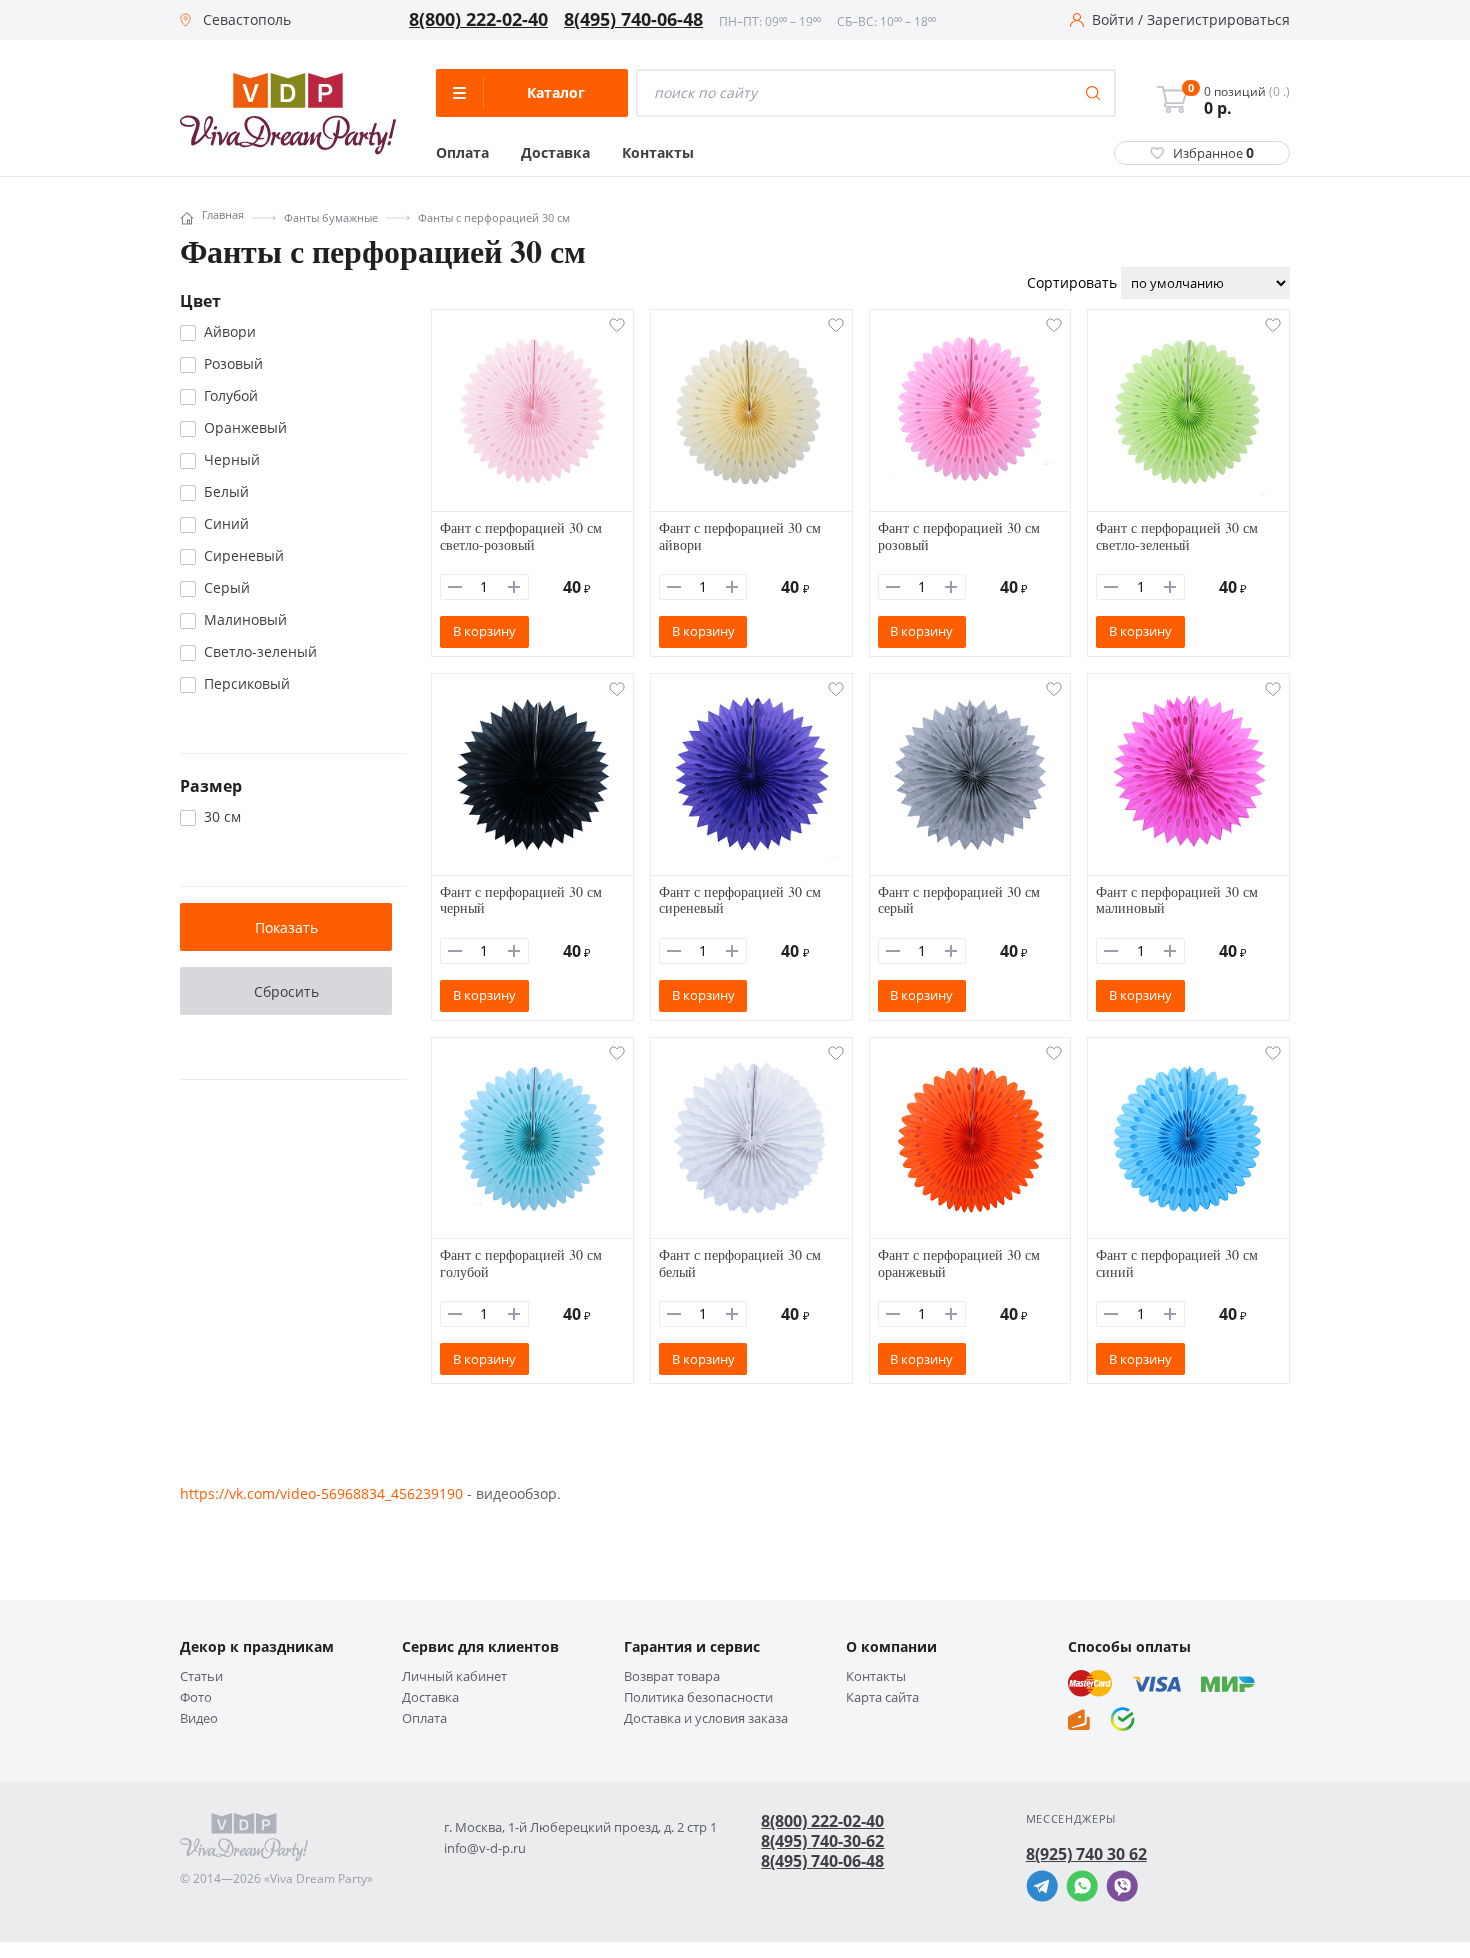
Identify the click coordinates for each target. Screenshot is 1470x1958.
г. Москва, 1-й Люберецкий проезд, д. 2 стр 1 (580, 1827)
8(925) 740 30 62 (1086, 1854)
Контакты (658, 153)
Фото (196, 1697)
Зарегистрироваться (1218, 20)
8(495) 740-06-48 (633, 20)
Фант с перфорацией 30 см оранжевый (959, 1263)
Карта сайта (882, 1697)
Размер (211, 786)
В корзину (484, 631)
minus (455, 587)
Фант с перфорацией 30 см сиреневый (740, 900)
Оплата (462, 153)
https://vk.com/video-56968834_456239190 (321, 1493)
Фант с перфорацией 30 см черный (521, 900)
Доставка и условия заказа (706, 1718)
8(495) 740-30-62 (822, 1841)
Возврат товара (672, 1676)
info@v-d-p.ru (485, 1848)
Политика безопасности (698, 1697)
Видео (199, 1718)
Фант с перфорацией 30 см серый (959, 900)
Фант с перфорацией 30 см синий (1177, 1263)
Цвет (200, 301)
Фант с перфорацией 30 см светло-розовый (521, 536)
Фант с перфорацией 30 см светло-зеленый (1177, 536)
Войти (1113, 20)
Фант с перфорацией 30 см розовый (959, 536)
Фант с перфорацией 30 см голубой (521, 1263)
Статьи (201, 1676)
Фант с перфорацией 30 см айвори (740, 536)
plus (514, 587)
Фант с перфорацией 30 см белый (740, 1263)
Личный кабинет (454, 1676)
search (1093, 93)
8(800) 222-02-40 (478, 20)
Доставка (555, 153)
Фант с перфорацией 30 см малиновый (1177, 900)
